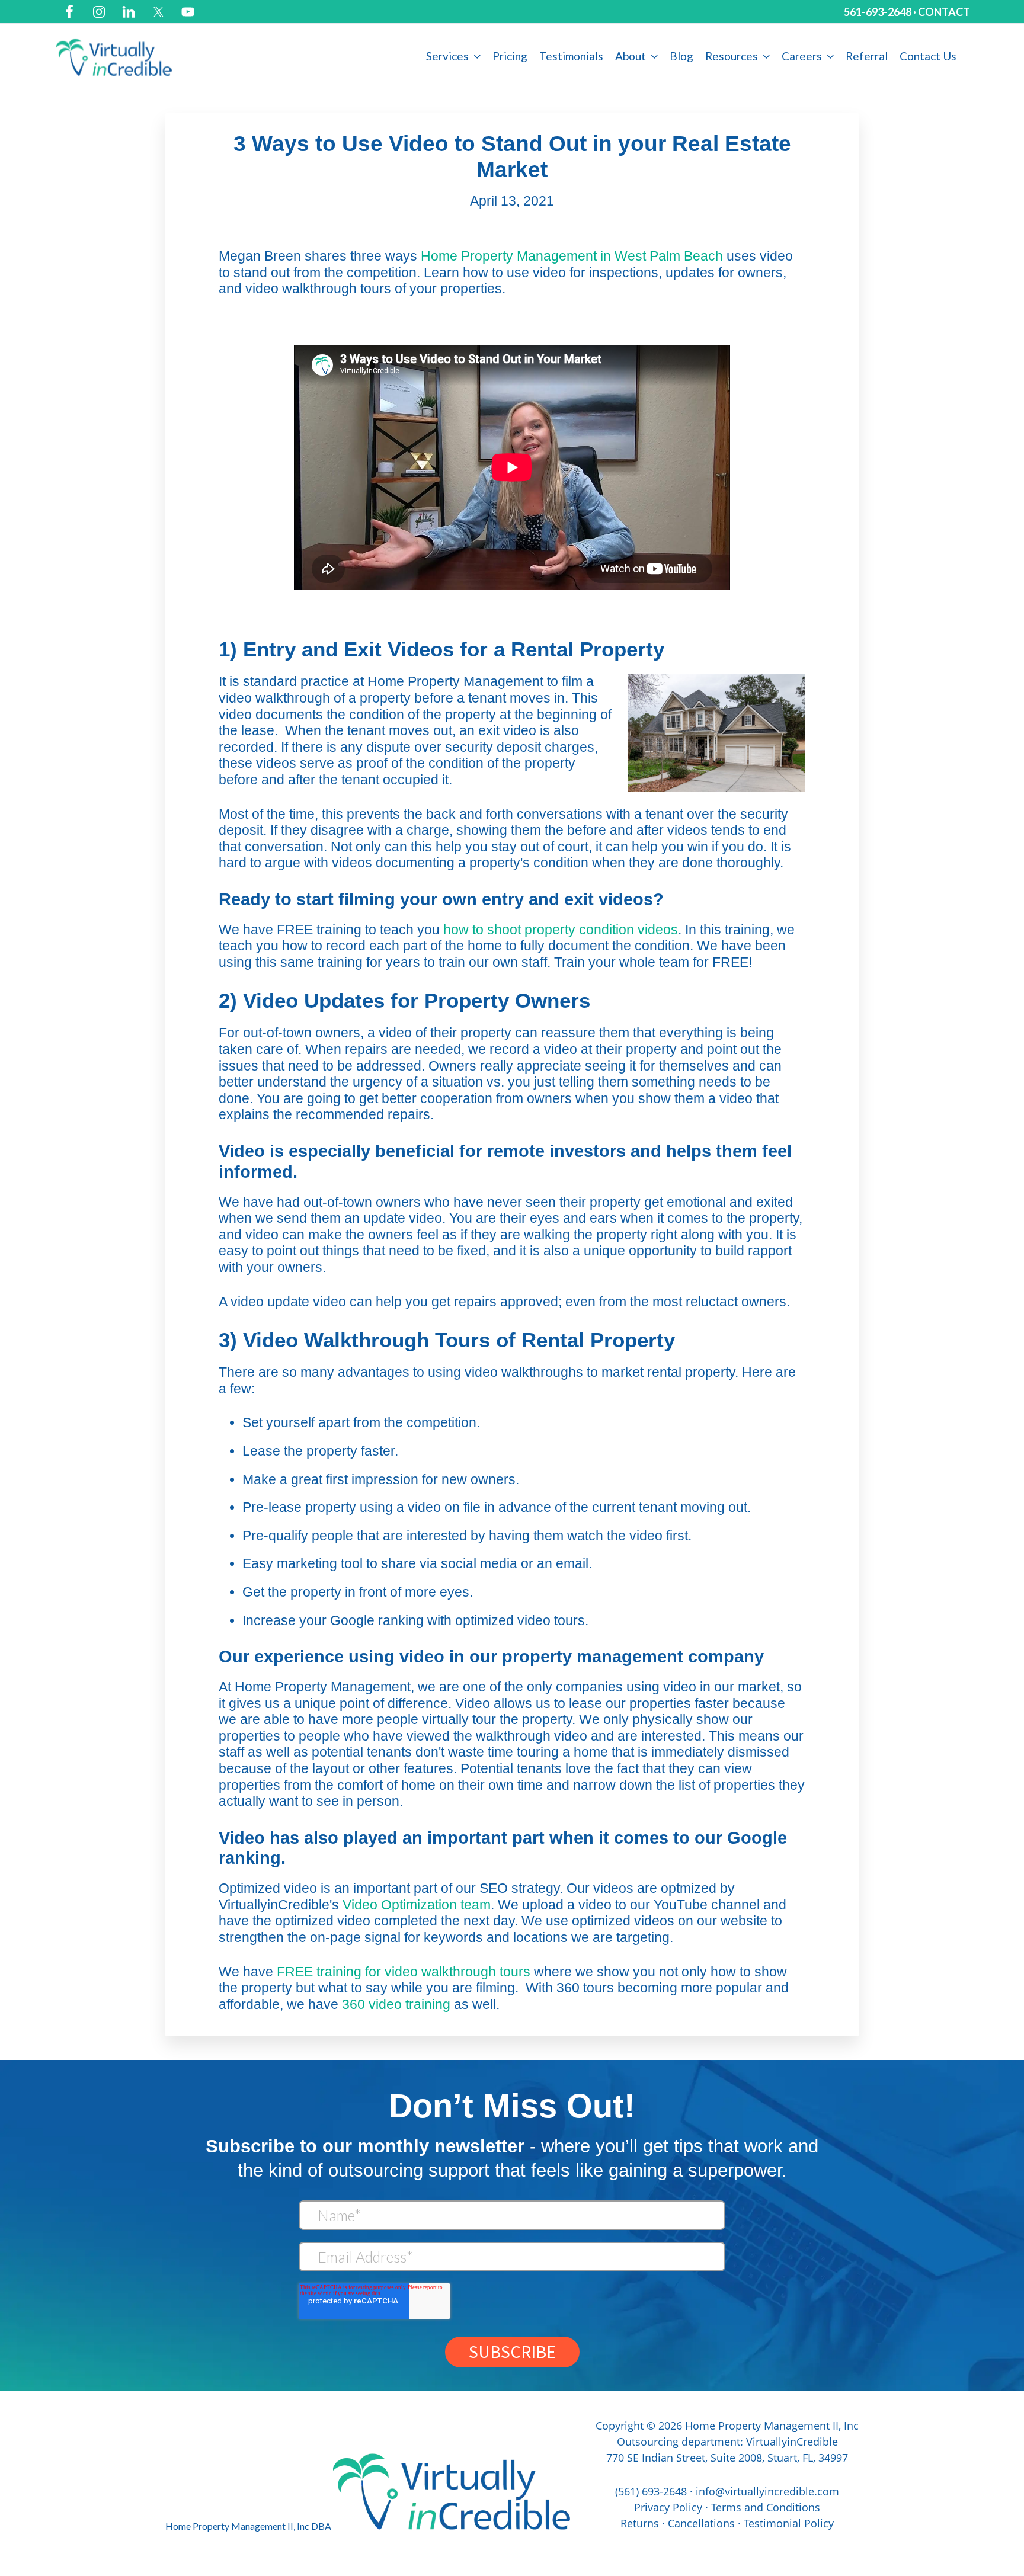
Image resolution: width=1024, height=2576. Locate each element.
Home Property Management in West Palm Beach (572, 256)
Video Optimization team (417, 1905)
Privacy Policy (668, 2507)
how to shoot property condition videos (561, 930)
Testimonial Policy (789, 2523)
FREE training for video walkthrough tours (404, 1972)
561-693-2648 (878, 12)
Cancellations (701, 2523)
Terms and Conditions (766, 2507)
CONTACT (944, 12)
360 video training (396, 2004)
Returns (640, 2523)
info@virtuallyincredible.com (767, 2491)
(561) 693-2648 (651, 2491)
